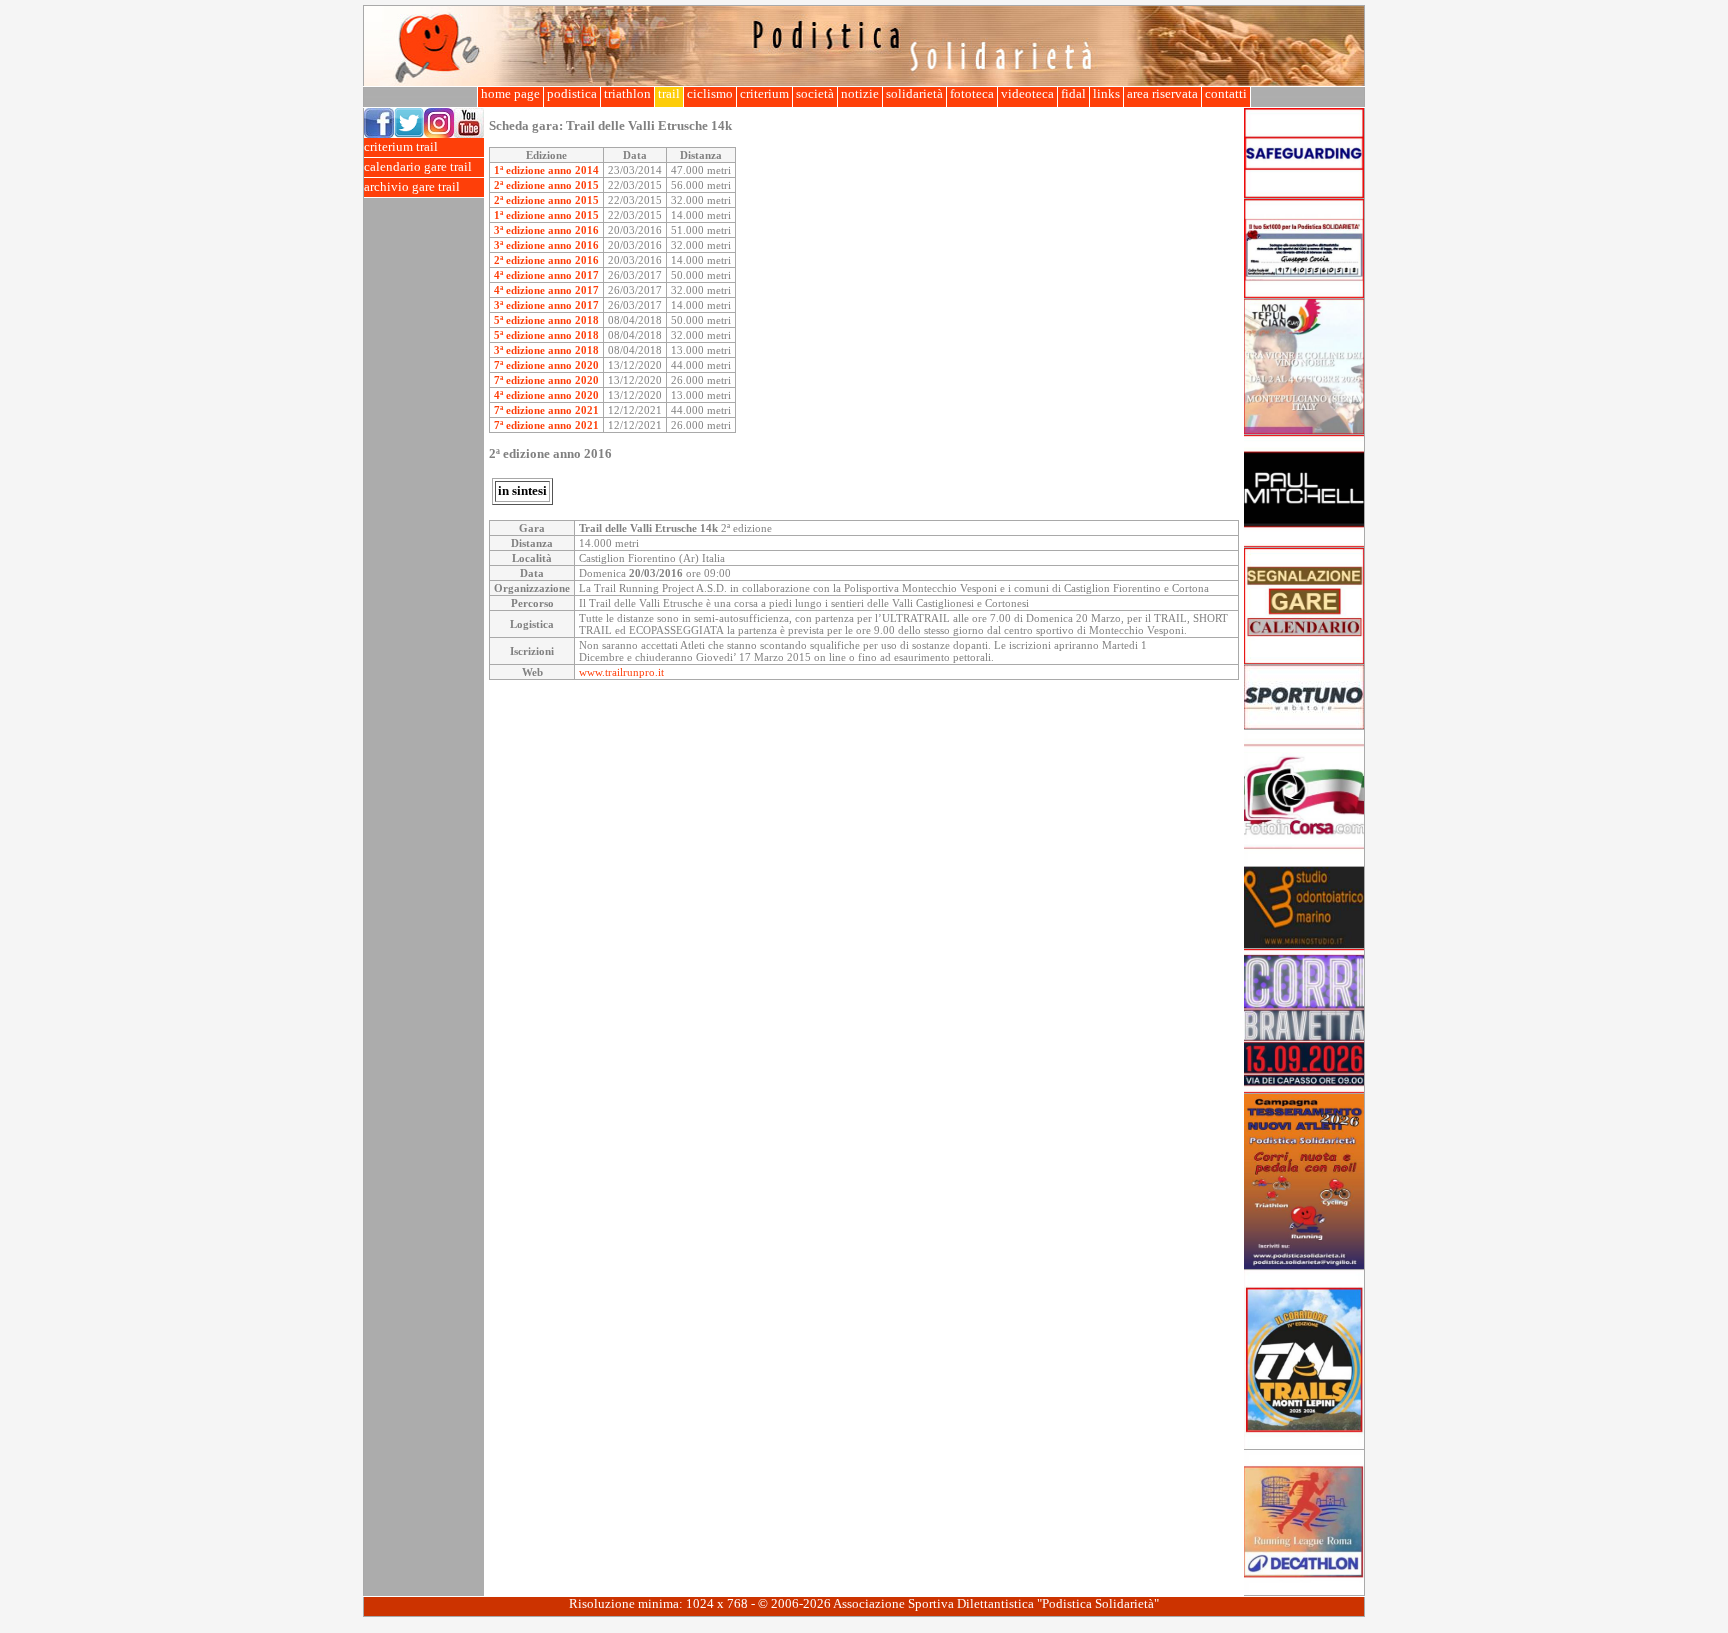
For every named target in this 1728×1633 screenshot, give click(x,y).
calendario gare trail (418, 167)
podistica (572, 94)
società (815, 94)
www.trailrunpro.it (621, 672)
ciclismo (710, 94)
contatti (1226, 94)
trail (669, 94)
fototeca (972, 94)
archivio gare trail (412, 187)
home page (510, 94)
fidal (1073, 94)
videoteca (1027, 94)
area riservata (1162, 94)
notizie (860, 94)
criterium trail (401, 147)
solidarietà (914, 94)
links (1106, 94)
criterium (764, 94)
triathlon (627, 94)
